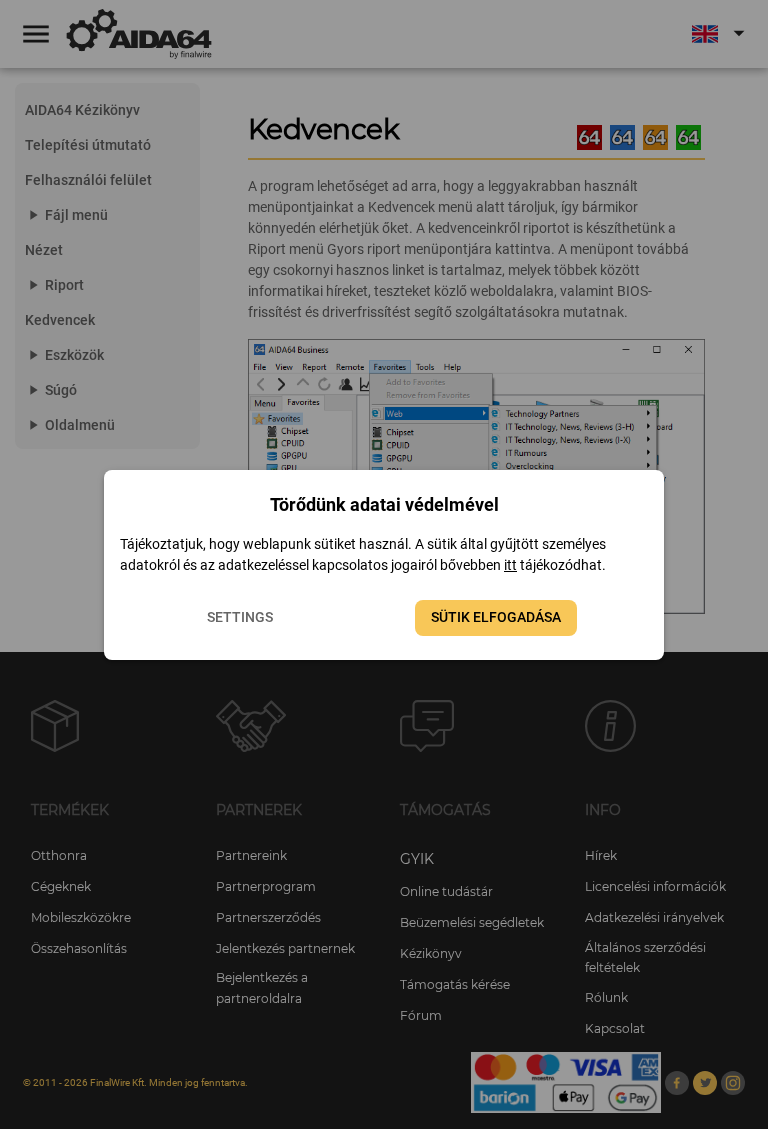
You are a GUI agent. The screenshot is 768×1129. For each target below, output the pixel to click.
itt (510, 565)
